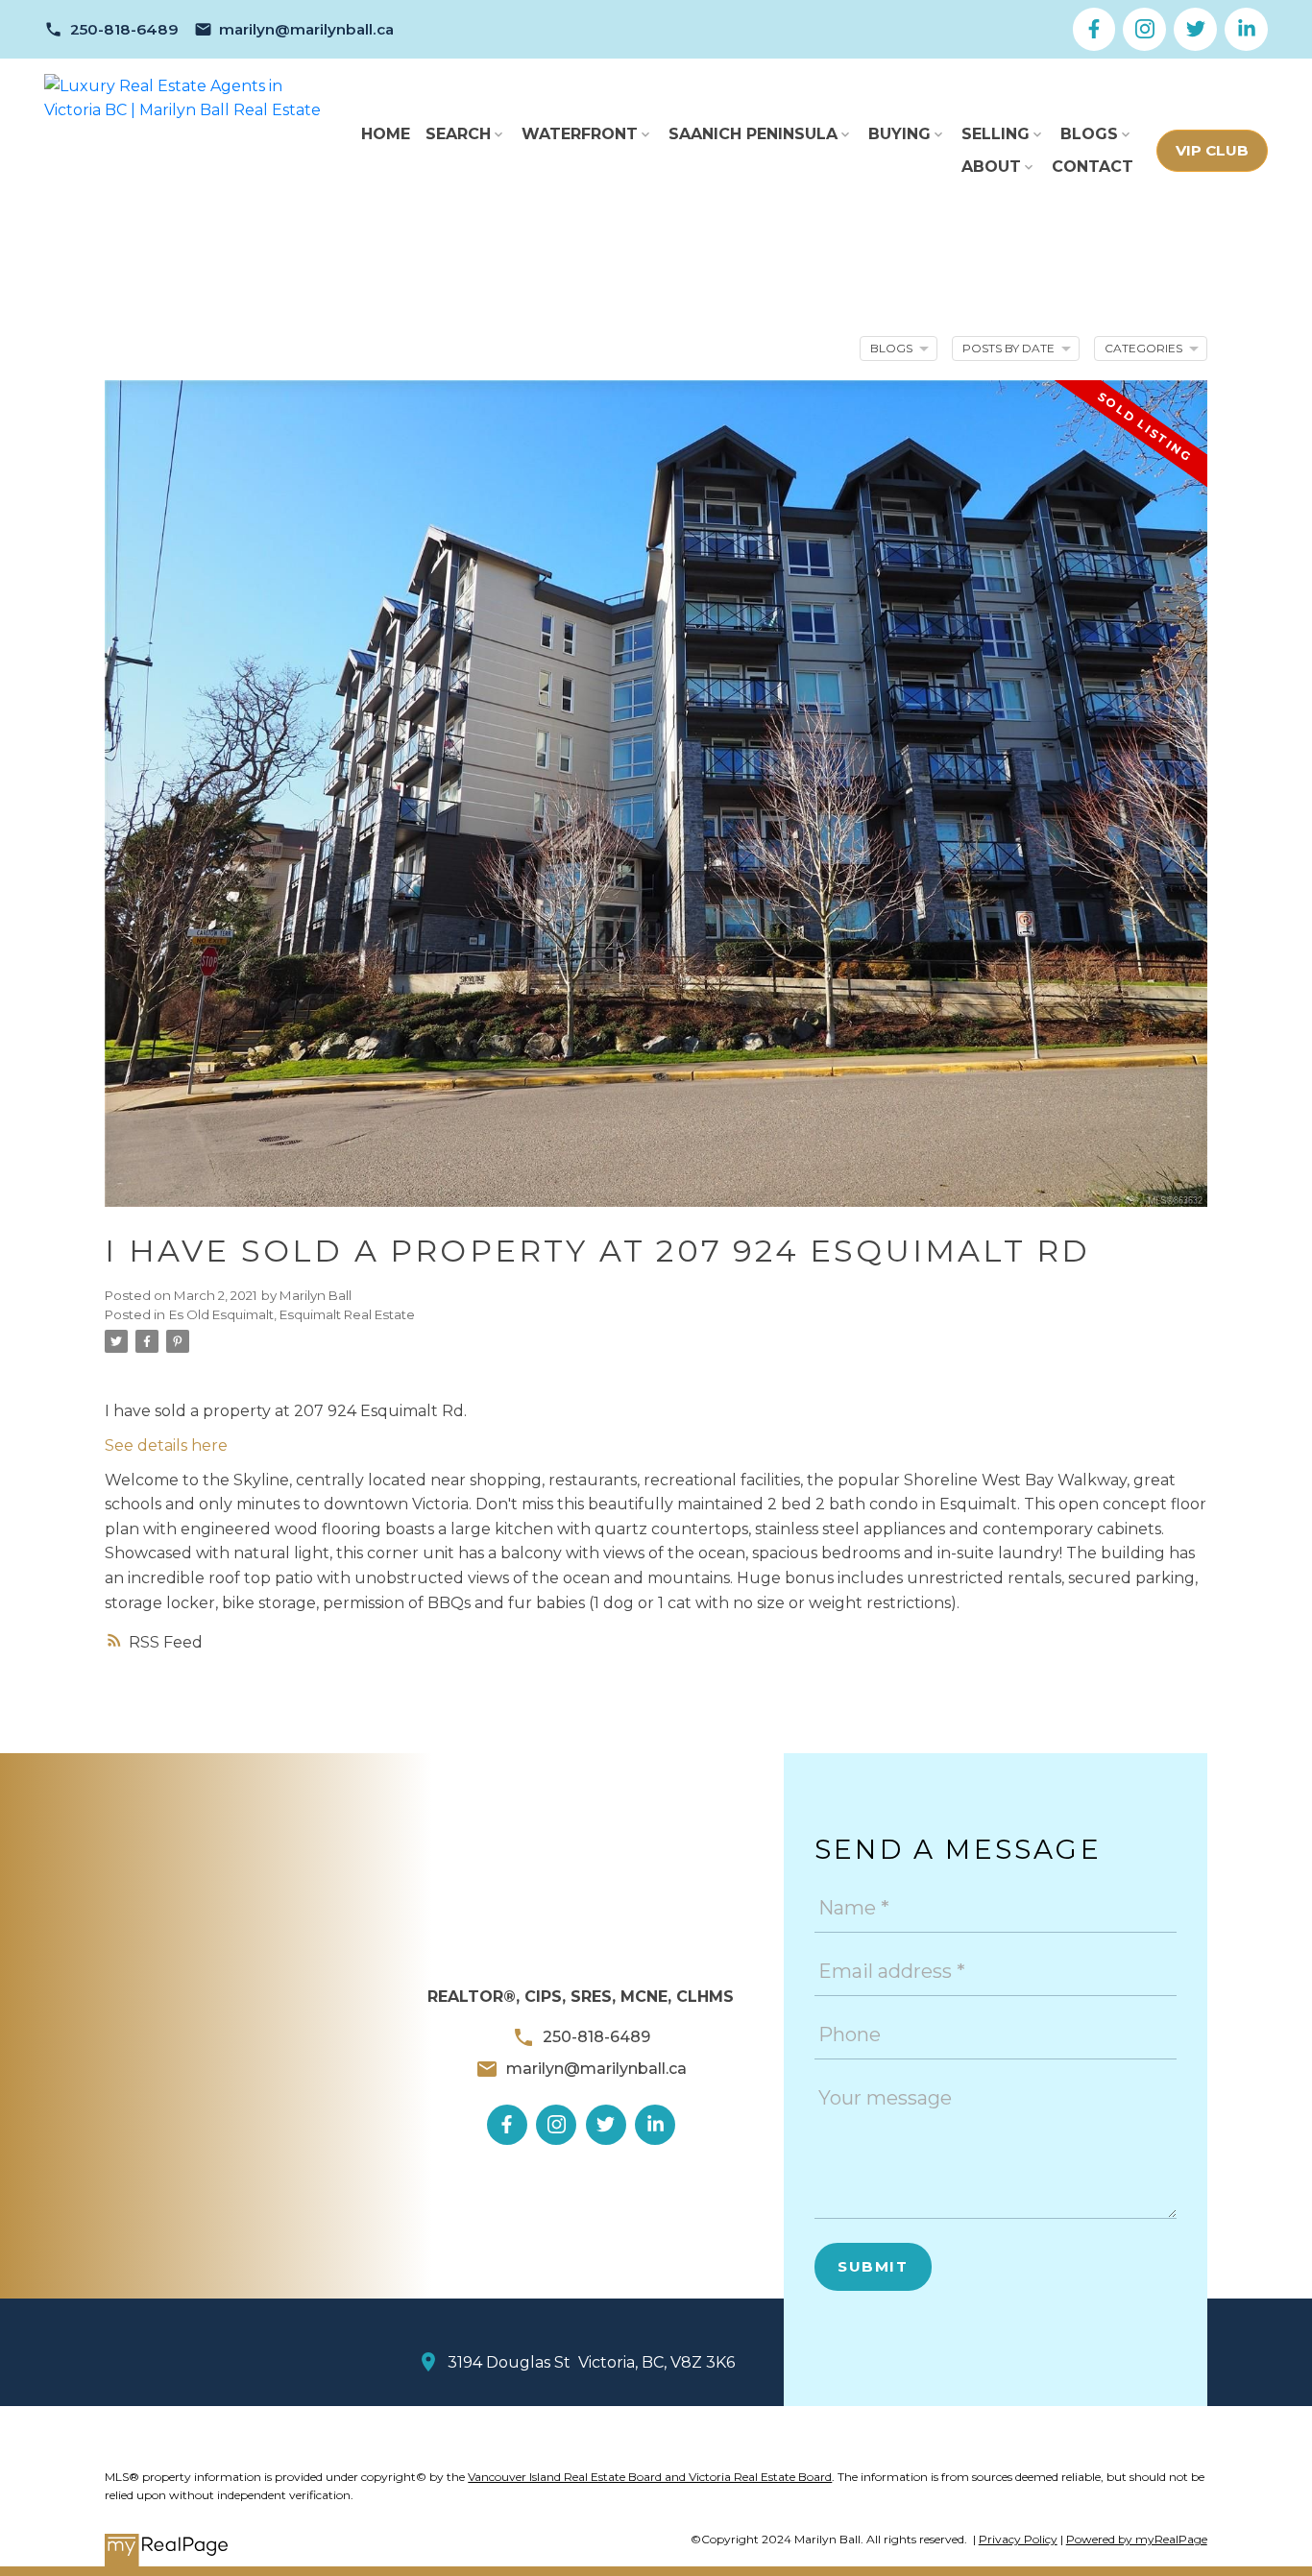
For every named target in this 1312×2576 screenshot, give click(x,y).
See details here (166, 1445)
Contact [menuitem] (1093, 167)
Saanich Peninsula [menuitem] (753, 134)
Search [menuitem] (458, 134)
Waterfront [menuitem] (580, 134)
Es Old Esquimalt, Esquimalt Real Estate (292, 1314)
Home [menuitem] (386, 134)
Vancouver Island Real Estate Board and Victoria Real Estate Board (650, 2477)
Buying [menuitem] (899, 134)
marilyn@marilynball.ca (306, 29)
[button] (111, 29)
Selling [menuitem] (996, 134)
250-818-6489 (124, 29)
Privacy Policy (1018, 2539)
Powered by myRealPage (1137, 2539)
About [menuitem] (991, 167)
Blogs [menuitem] (1089, 134)
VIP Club (1212, 150)
